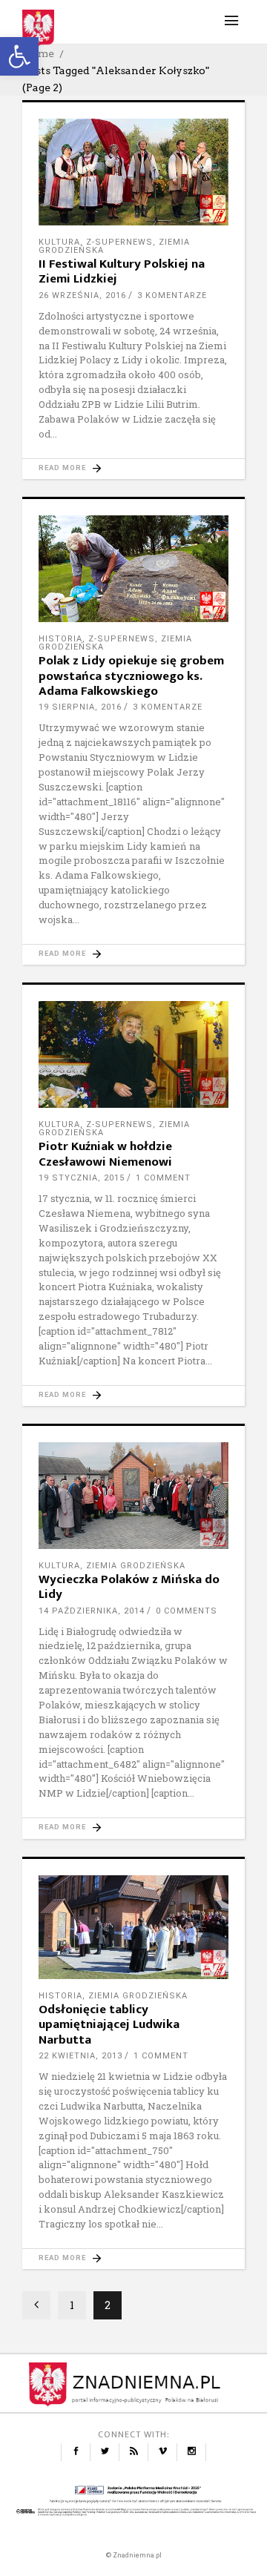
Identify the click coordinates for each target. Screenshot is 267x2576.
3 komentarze (172, 295)
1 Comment (163, 1178)
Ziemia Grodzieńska (136, 1566)
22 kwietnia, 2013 (80, 2056)
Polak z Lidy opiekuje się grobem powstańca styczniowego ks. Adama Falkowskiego (131, 676)
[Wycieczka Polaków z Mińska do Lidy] (133, 1495)
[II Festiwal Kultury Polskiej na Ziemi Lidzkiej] (133, 172)
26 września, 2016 (82, 295)
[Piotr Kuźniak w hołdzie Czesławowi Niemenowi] (133, 1054)
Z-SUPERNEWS (119, 242)
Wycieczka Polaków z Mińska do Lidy (129, 1587)
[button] (19, 56)
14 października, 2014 (92, 1611)
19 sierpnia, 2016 (80, 707)
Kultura (59, 242)
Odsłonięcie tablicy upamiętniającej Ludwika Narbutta (109, 2025)
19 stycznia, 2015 (82, 1178)
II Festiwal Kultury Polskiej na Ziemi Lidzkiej (122, 271)
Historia (60, 639)
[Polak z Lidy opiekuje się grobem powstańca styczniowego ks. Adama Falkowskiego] (133, 569)
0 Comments (187, 1611)
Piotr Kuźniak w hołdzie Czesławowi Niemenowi (105, 1154)
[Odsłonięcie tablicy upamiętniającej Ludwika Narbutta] (133, 1927)
